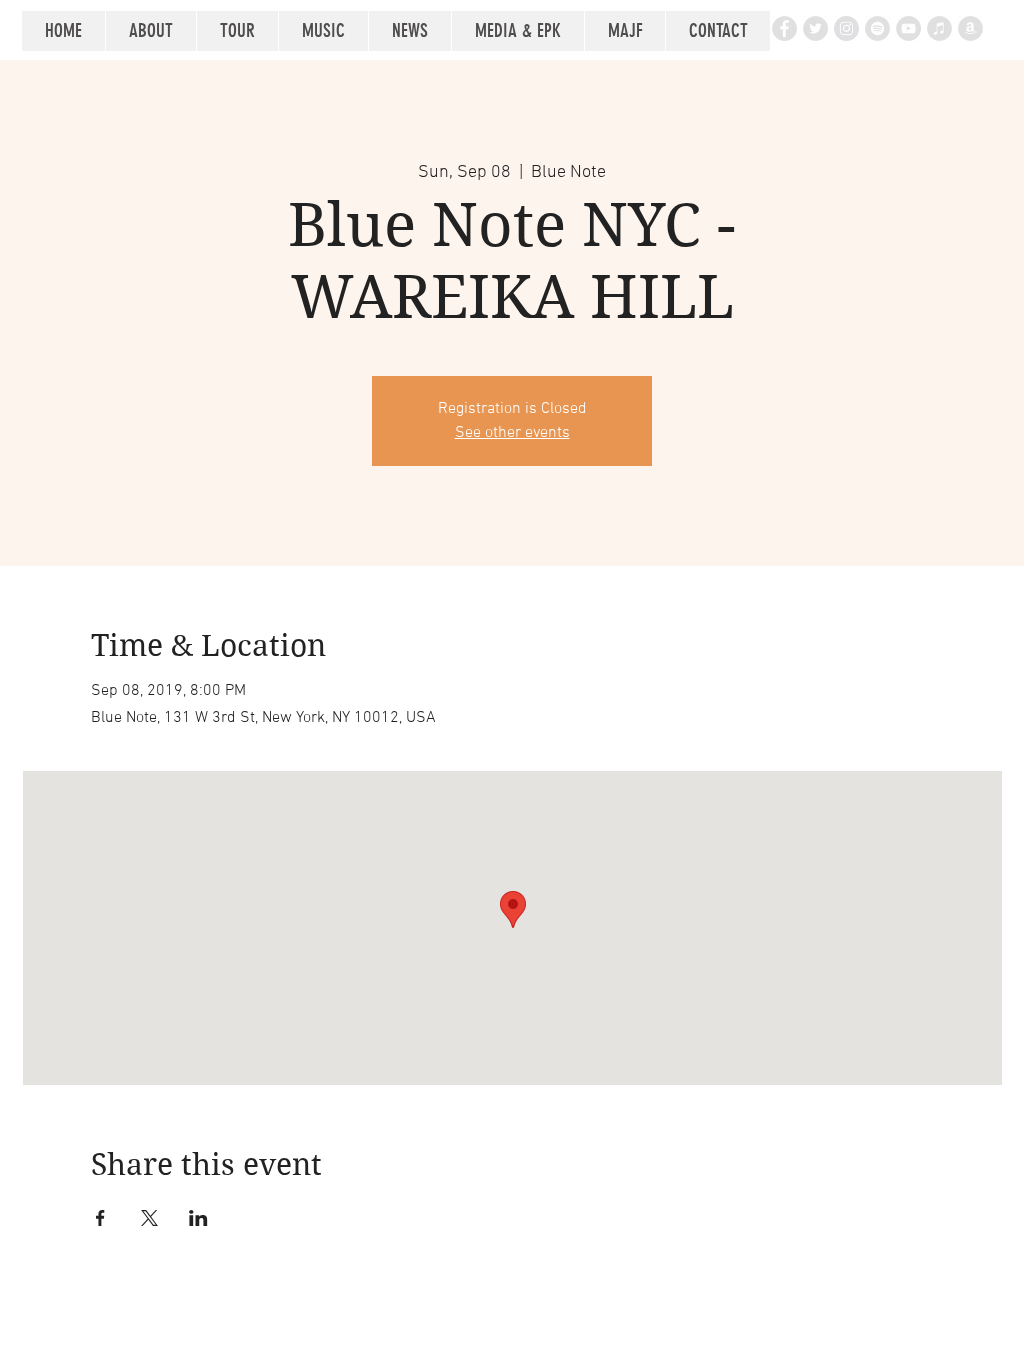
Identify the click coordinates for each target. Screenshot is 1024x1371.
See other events (512, 433)
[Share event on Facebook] (100, 1218)
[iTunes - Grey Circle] (939, 28)
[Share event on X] (149, 1218)
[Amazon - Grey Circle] (970, 28)
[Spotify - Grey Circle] (877, 28)
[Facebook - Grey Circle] (784, 28)
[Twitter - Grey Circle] (815, 28)
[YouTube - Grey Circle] (908, 28)
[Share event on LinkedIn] (198, 1218)
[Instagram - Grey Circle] (846, 28)
